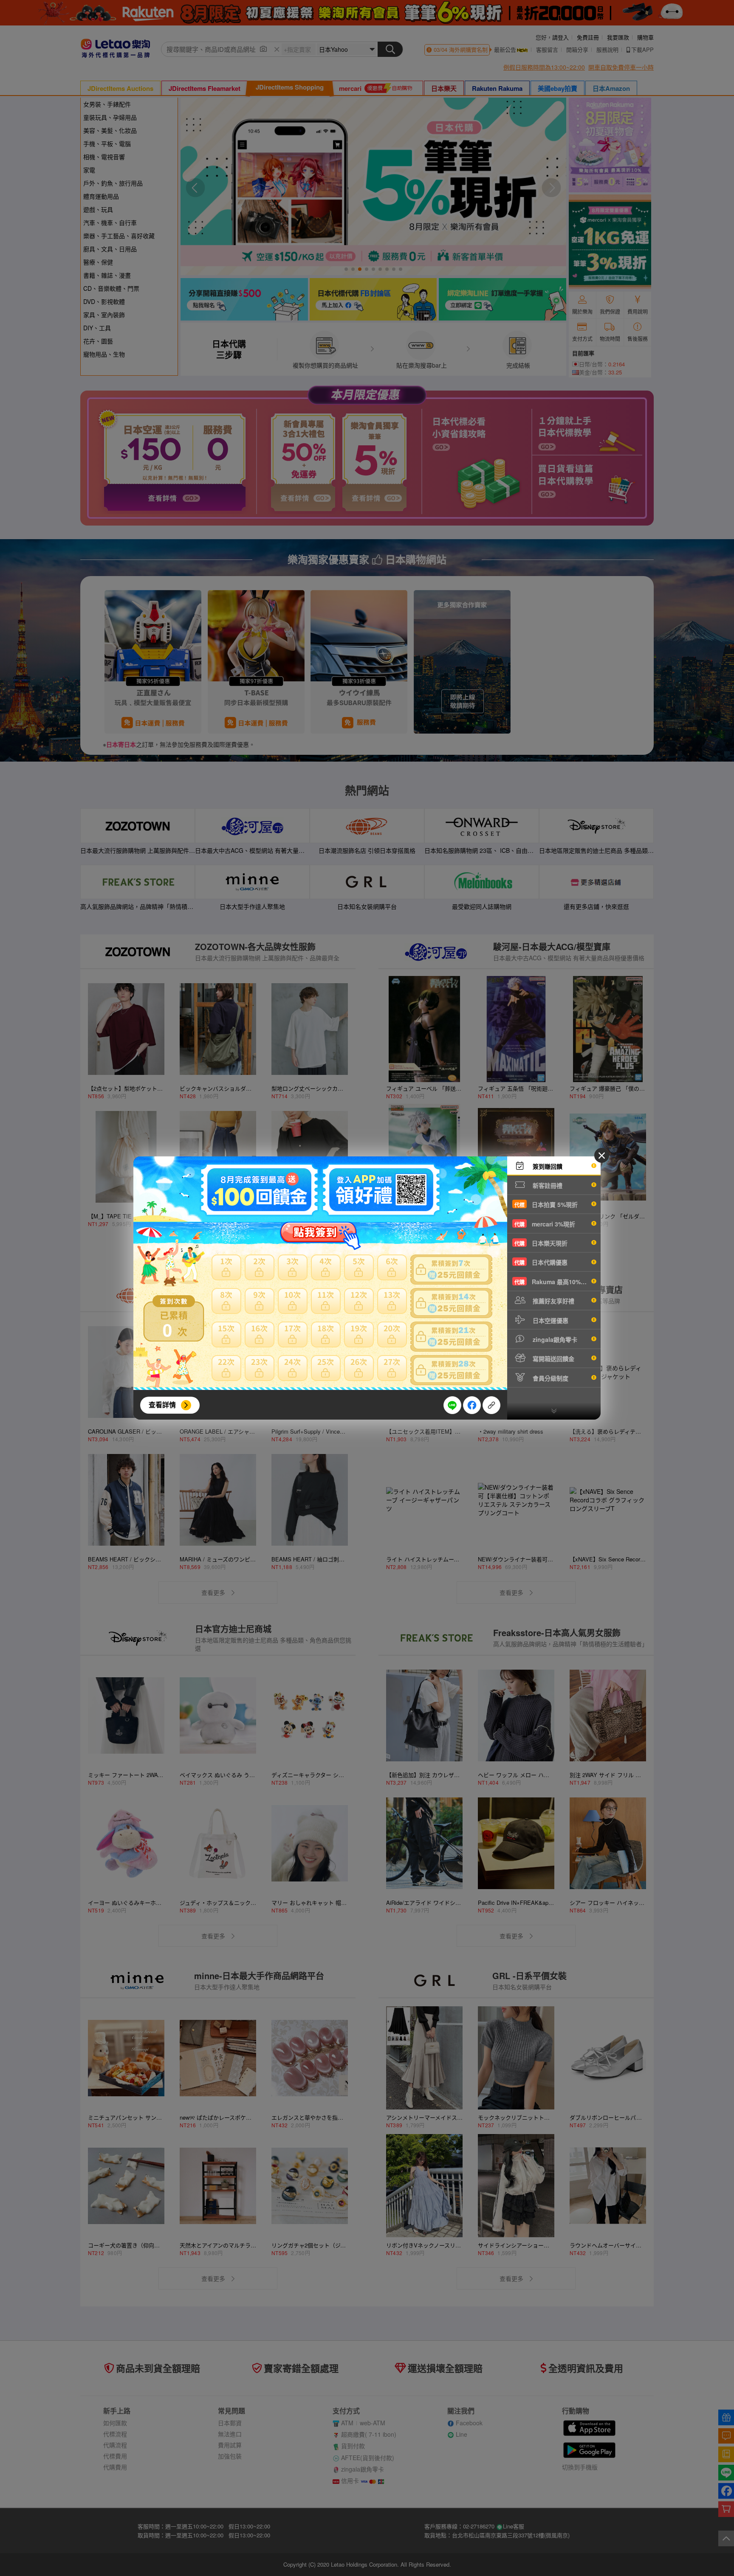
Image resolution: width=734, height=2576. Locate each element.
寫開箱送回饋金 (553, 1358)
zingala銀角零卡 (554, 1339)
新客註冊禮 (547, 1185)
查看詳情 (162, 1405)
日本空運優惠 (550, 1320)
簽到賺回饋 (547, 1166)
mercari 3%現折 (545, 1224)
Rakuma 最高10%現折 (553, 1282)
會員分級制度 (550, 1378)
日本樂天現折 (541, 1243)
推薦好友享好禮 (553, 1301)
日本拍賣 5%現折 (546, 1204)
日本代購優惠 (541, 1262)
